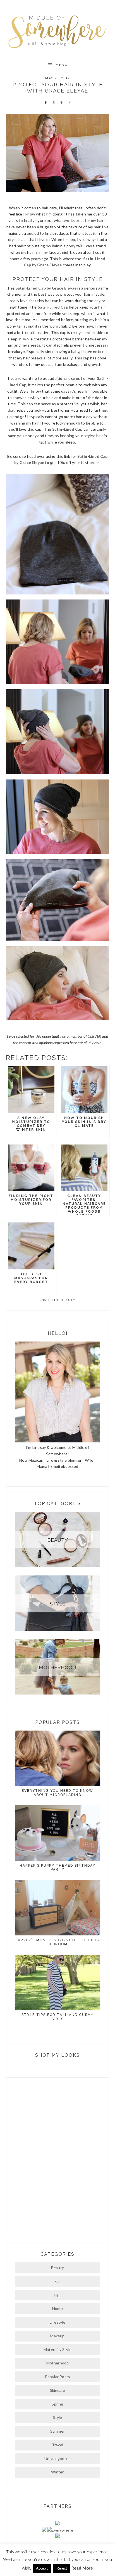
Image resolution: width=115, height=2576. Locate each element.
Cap (78, 429)
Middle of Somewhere (58, 30)
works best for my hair (84, 220)
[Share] (45, 102)
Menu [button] (62, 65)
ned (71, 429)
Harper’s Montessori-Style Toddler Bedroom (57, 1942)
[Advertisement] (57, 2157)
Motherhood (58, 2363)
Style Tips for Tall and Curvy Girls (57, 2017)
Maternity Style (57, 2349)
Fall (58, 2281)
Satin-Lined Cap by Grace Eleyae (46, 288)
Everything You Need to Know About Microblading (57, 1793)
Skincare (58, 2390)
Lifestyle (57, 2322)
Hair (57, 2295)
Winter (57, 2472)
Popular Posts (58, 2377)
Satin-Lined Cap (53, 307)
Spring (57, 2404)
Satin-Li (60, 429)
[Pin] (61, 102)
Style (58, 2417)
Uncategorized (58, 2458)
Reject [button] (62, 2568)
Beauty (68, 1300)
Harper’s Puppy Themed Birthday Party (57, 1868)
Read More (82, 2568)
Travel (57, 2445)
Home (57, 2308)
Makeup (57, 2336)
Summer (57, 2431)
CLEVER (94, 1036)
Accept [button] (42, 2568)
